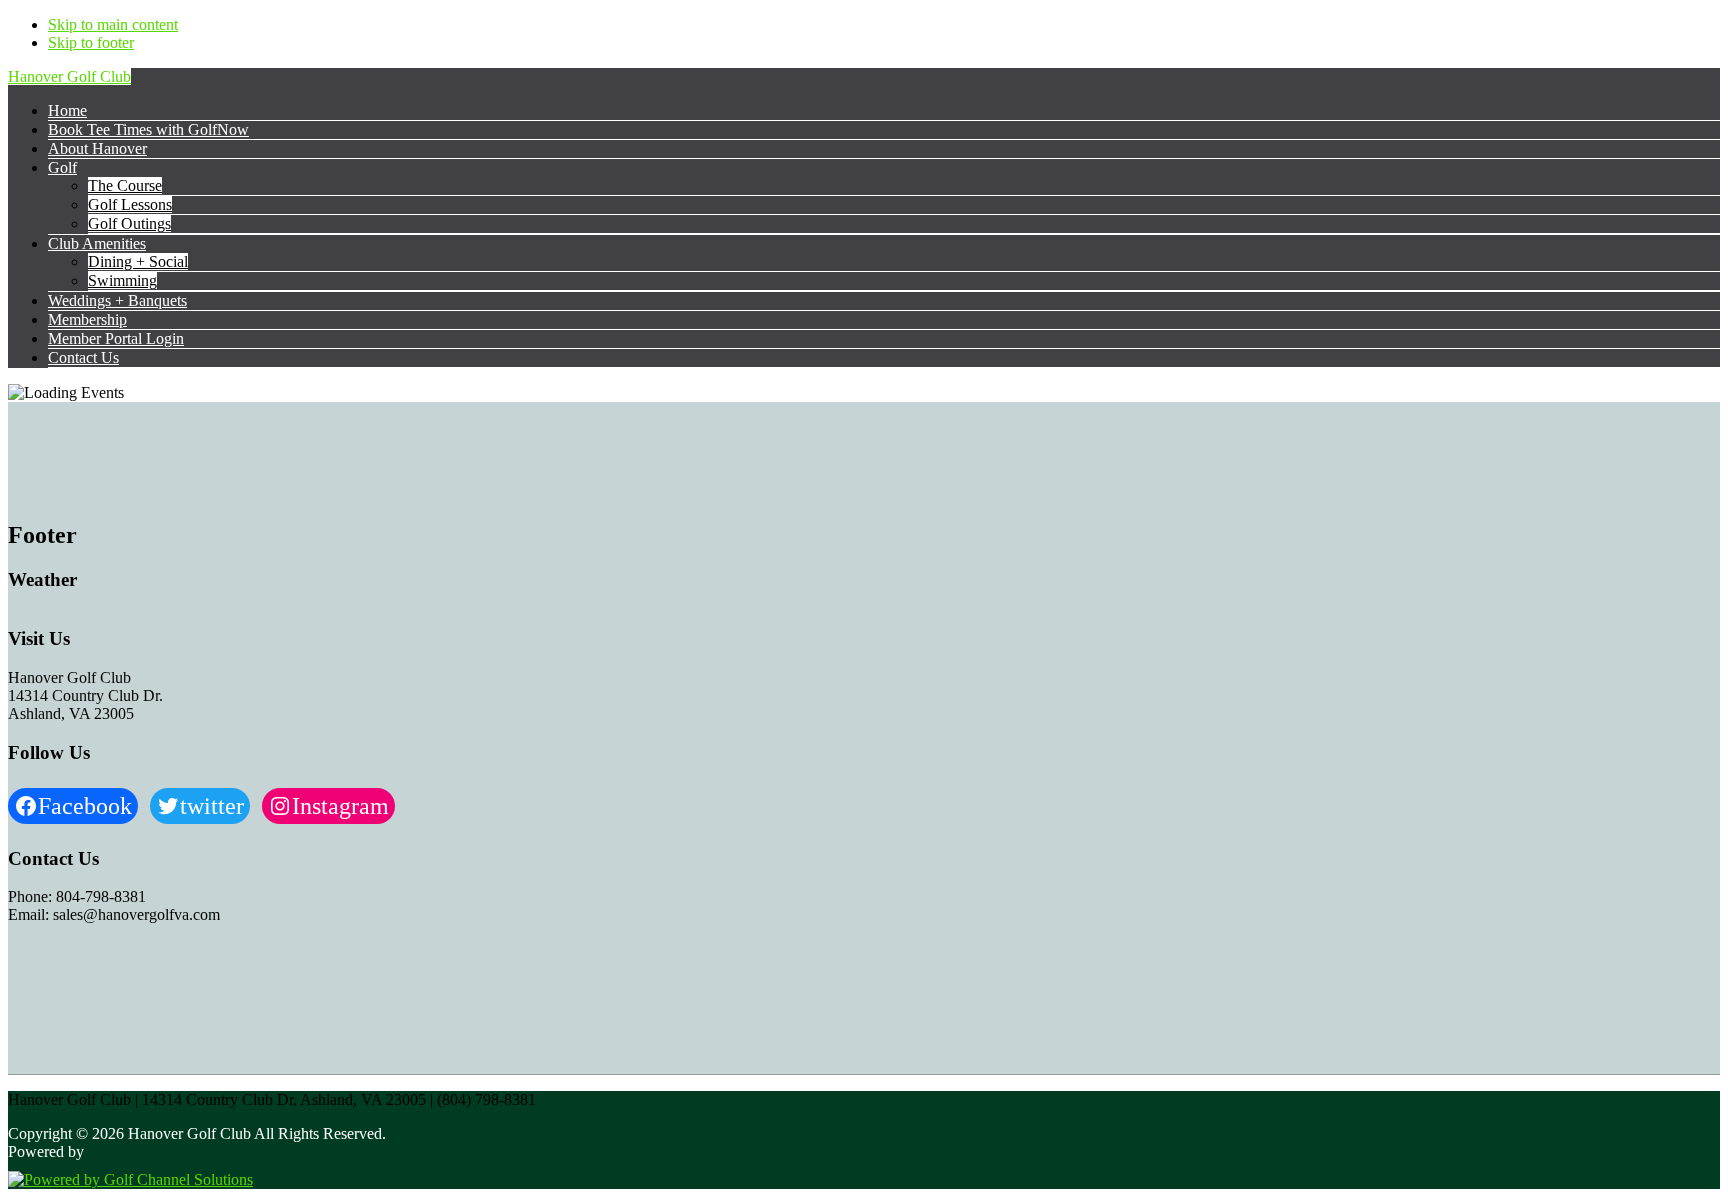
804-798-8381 (101, 896)
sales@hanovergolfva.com (136, 914)
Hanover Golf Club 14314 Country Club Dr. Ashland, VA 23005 (85, 695)
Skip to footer (91, 42)
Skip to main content (113, 24)
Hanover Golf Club (69, 76)
